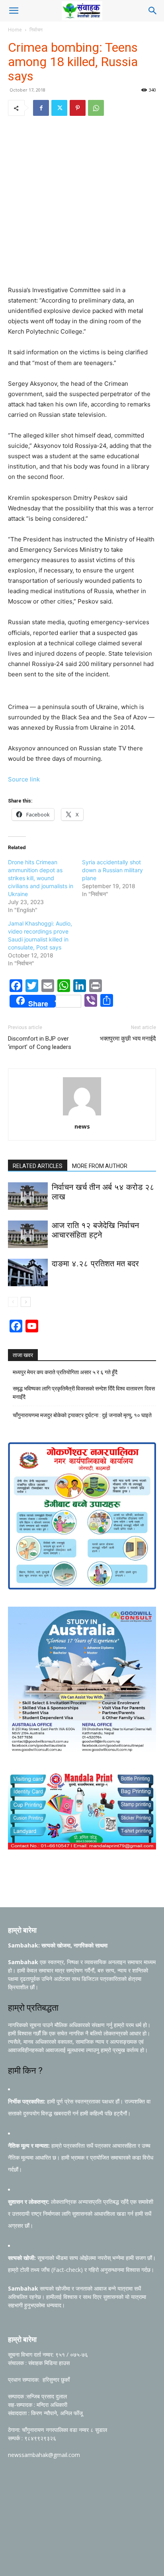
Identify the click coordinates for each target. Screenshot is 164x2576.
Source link (24, 779)
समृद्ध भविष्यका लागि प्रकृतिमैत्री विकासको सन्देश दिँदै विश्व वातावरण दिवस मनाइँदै (84, 1393)
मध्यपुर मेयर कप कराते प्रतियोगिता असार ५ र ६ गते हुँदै (65, 1372)
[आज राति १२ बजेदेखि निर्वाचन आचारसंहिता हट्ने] (28, 1234)
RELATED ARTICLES (38, 1166)
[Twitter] (59, 108)
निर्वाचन (36, 30)
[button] (14, 11)
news (82, 1126)
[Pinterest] (78, 108)
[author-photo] (82, 1115)
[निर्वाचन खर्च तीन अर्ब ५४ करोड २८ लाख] (28, 1196)
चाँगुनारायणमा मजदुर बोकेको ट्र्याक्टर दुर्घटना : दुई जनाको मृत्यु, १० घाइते (82, 1415)
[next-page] (26, 1302)
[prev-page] (13, 1302)
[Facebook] (41, 108)
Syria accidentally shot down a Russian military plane (112, 870)
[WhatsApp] (96, 108)
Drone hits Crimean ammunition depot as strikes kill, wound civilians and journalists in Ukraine (41, 878)
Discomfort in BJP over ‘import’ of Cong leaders (40, 1043)
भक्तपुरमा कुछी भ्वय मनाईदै (128, 1039)
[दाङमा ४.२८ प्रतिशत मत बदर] (28, 1272)
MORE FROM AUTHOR (100, 1166)
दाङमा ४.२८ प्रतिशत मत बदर (95, 1264)
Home (15, 30)
